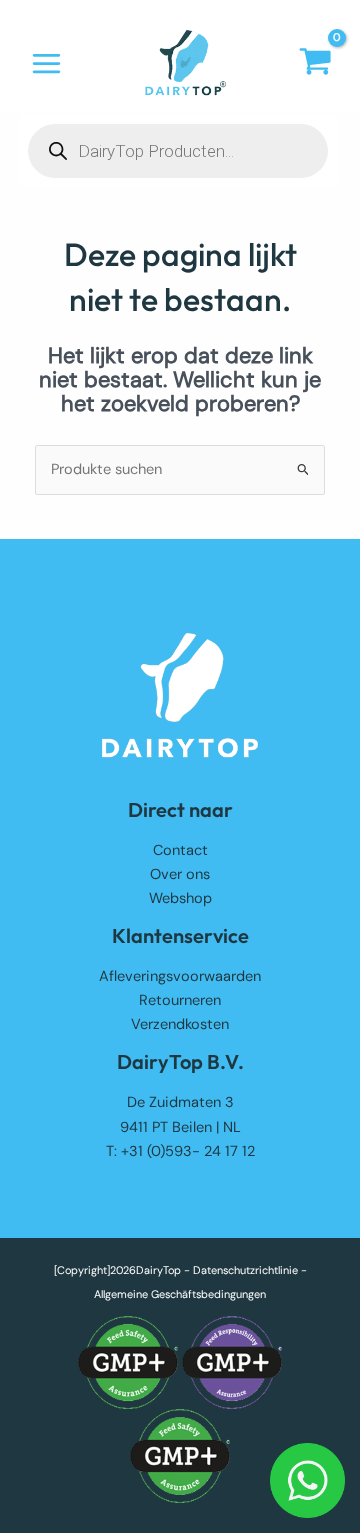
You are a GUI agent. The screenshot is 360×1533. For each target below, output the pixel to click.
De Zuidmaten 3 (180, 1102)
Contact (180, 850)
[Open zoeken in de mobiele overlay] (178, 151)
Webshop (180, 898)
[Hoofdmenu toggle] (46, 63)
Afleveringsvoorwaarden (180, 976)
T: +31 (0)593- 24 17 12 (180, 1151)
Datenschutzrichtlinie (245, 1270)
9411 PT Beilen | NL (180, 1127)
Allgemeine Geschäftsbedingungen (180, 1294)
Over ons (180, 874)
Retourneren (180, 1000)
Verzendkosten (180, 1024)
